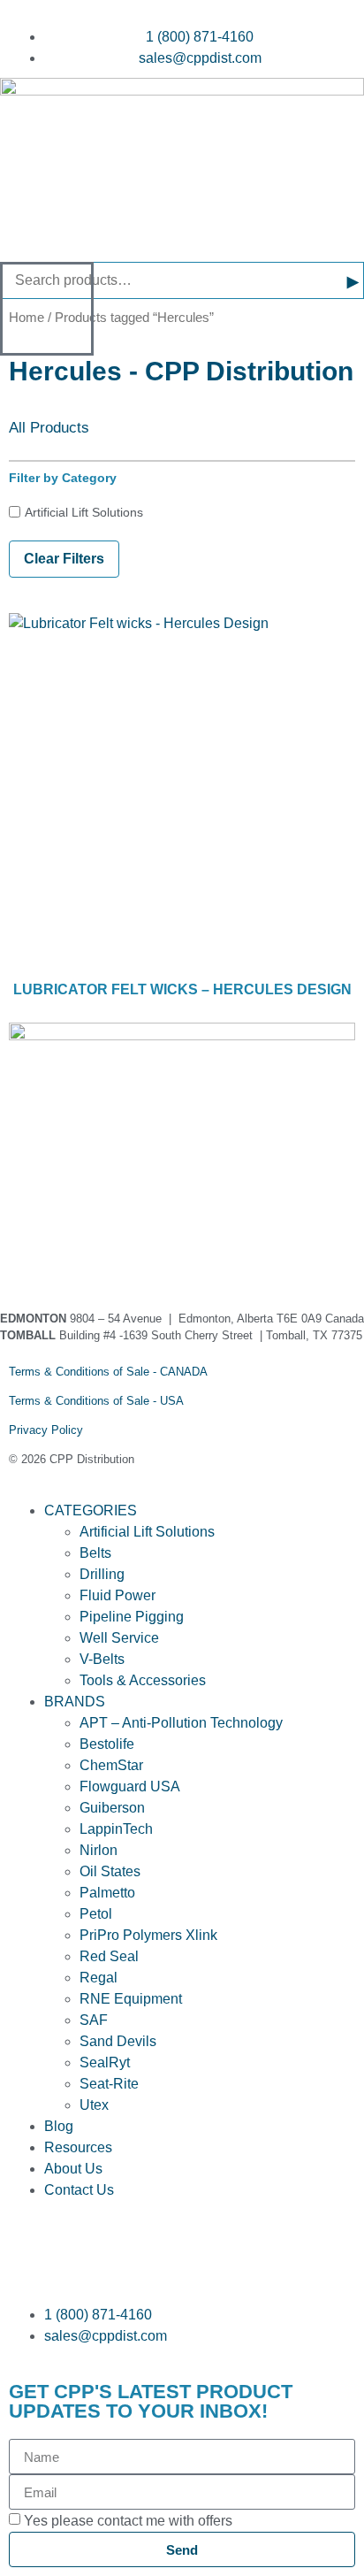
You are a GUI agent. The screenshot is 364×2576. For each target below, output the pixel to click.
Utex (94, 2105)
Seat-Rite (109, 2084)
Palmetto (107, 1893)
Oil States (110, 1871)
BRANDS (75, 1702)
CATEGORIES (91, 1510)
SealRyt (105, 2062)
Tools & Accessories (143, 1680)
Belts (95, 1553)
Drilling (102, 1574)
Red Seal (109, 1956)
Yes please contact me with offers (128, 2521)
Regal (99, 1978)
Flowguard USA (130, 1786)
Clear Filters (64, 559)
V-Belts (102, 1659)
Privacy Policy (46, 1430)
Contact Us (79, 2190)
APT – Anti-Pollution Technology (181, 1723)
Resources (78, 2147)
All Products (49, 428)
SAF (94, 2020)
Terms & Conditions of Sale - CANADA (108, 1372)
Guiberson (112, 1808)
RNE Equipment (131, 1999)
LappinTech (116, 1829)
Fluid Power (118, 1595)
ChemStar (111, 1765)
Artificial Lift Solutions (84, 512)
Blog (59, 2126)
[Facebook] (31, 1255)
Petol (96, 1914)
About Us (73, 2169)
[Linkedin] (79, 1255)
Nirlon (99, 1850)
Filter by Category (63, 478)
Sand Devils (118, 2041)
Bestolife (107, 1744)
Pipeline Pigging (132, 1617)
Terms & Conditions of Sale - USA (96, 1401)
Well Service (119, 1638)
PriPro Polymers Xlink (148, 1935)
